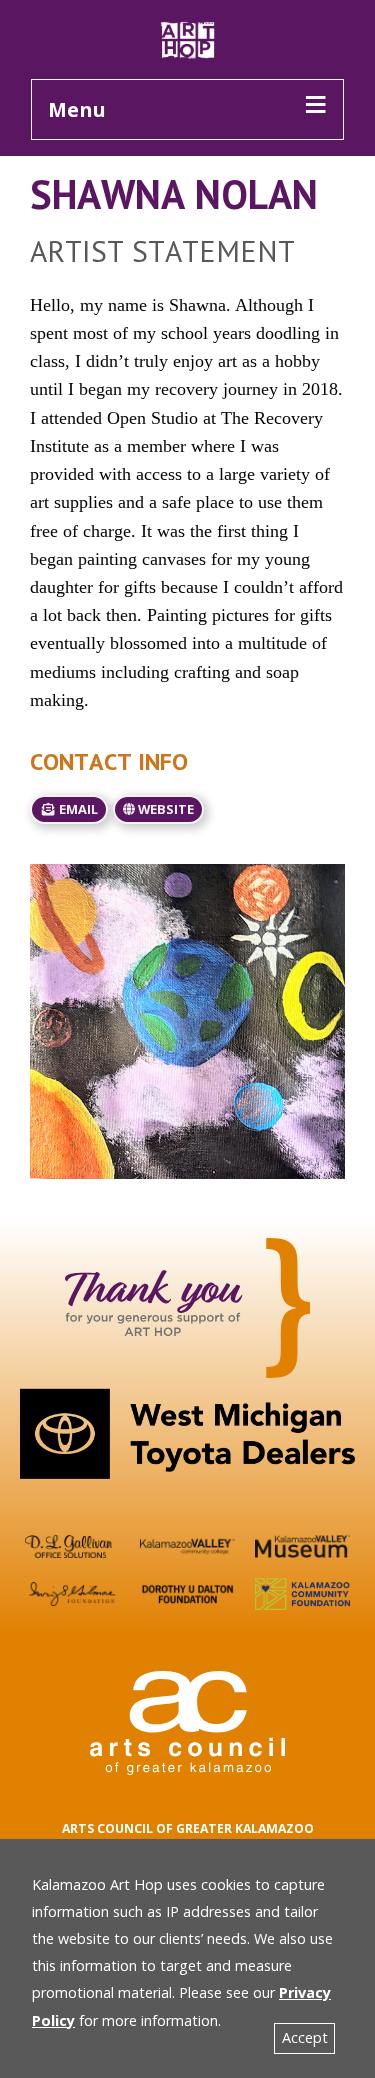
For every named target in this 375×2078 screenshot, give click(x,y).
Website (164, 809)
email (77, 809)
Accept (305, 2037)
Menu (77, 109)
